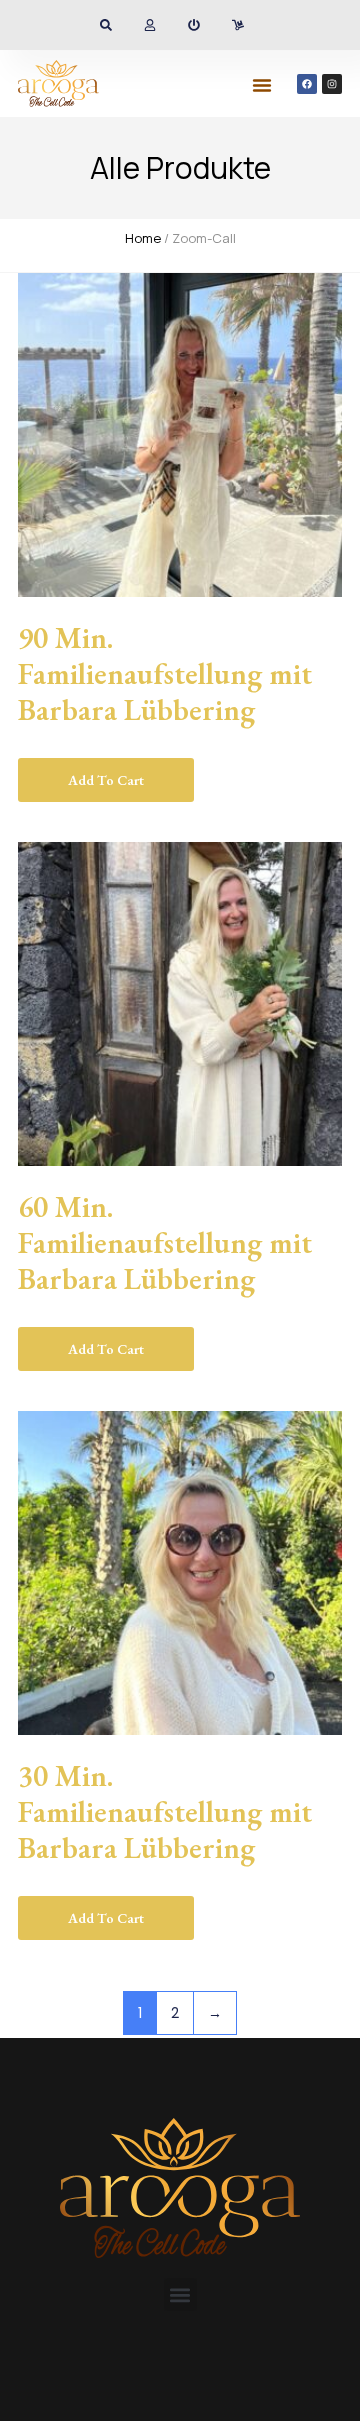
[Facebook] (307, 84)
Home (143, 238)
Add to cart (106, 780)
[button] (262, 85)
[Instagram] (332, 84)
